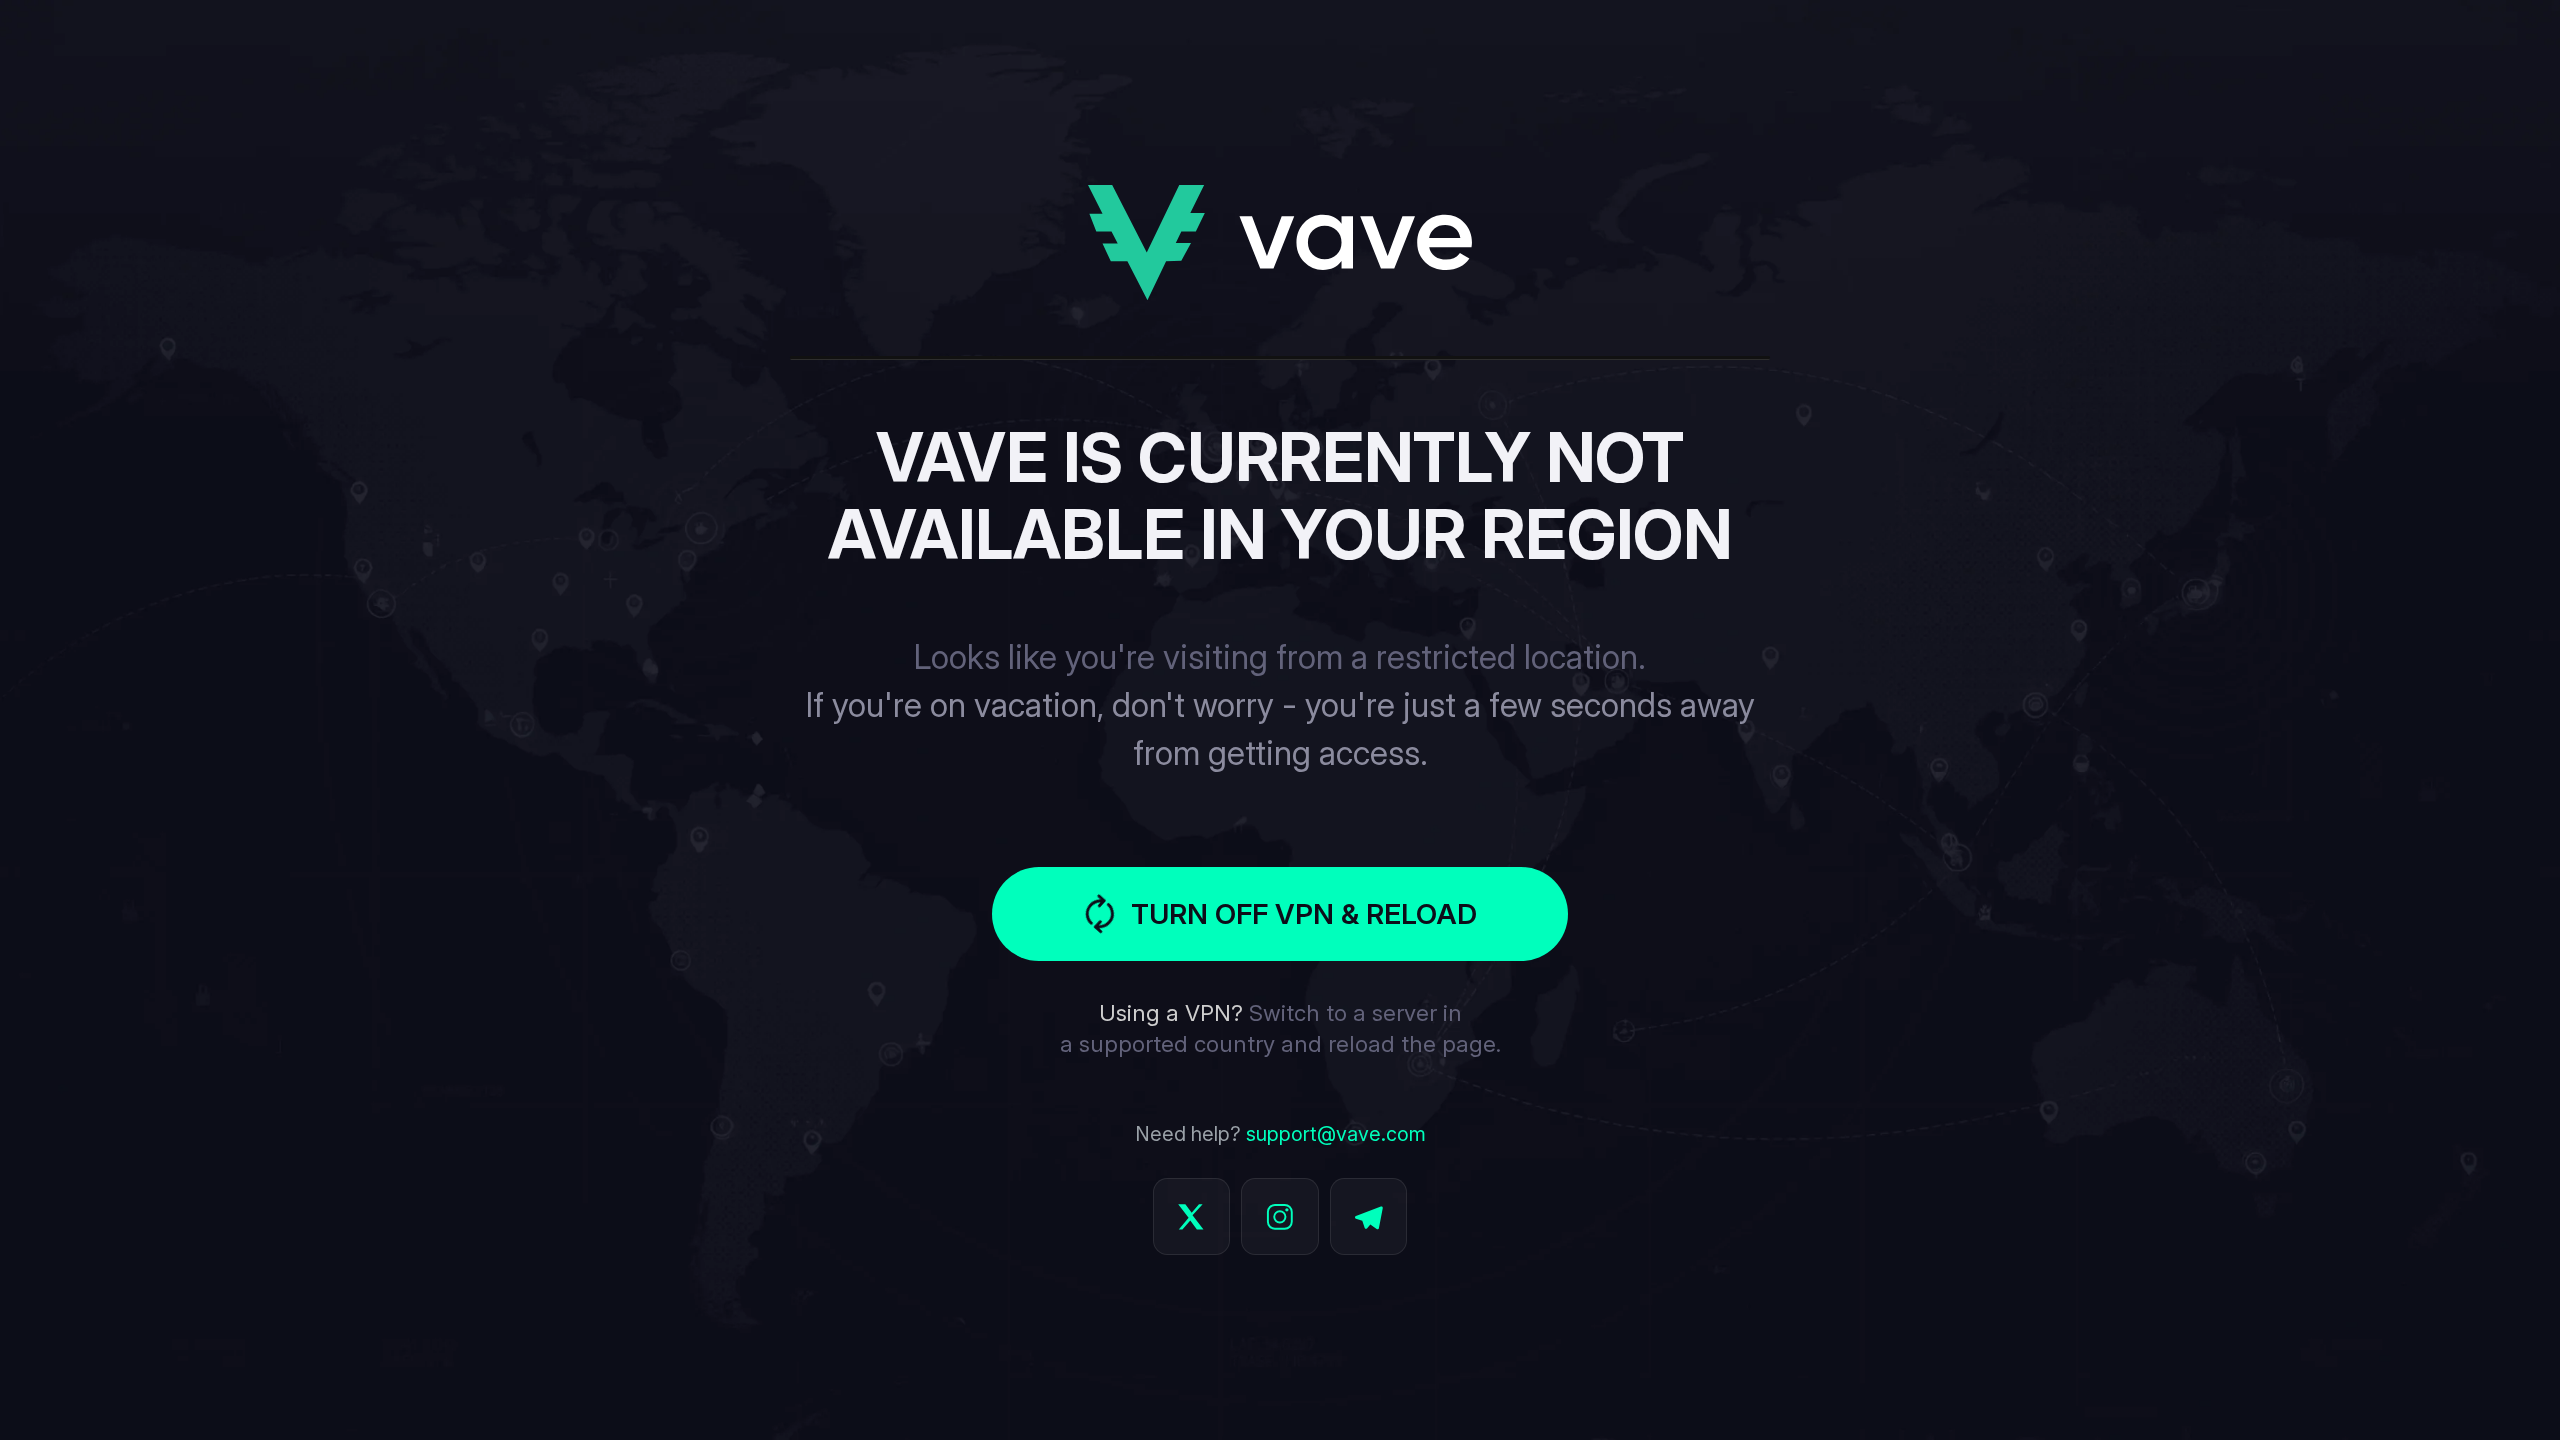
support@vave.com (1336, 1134)
